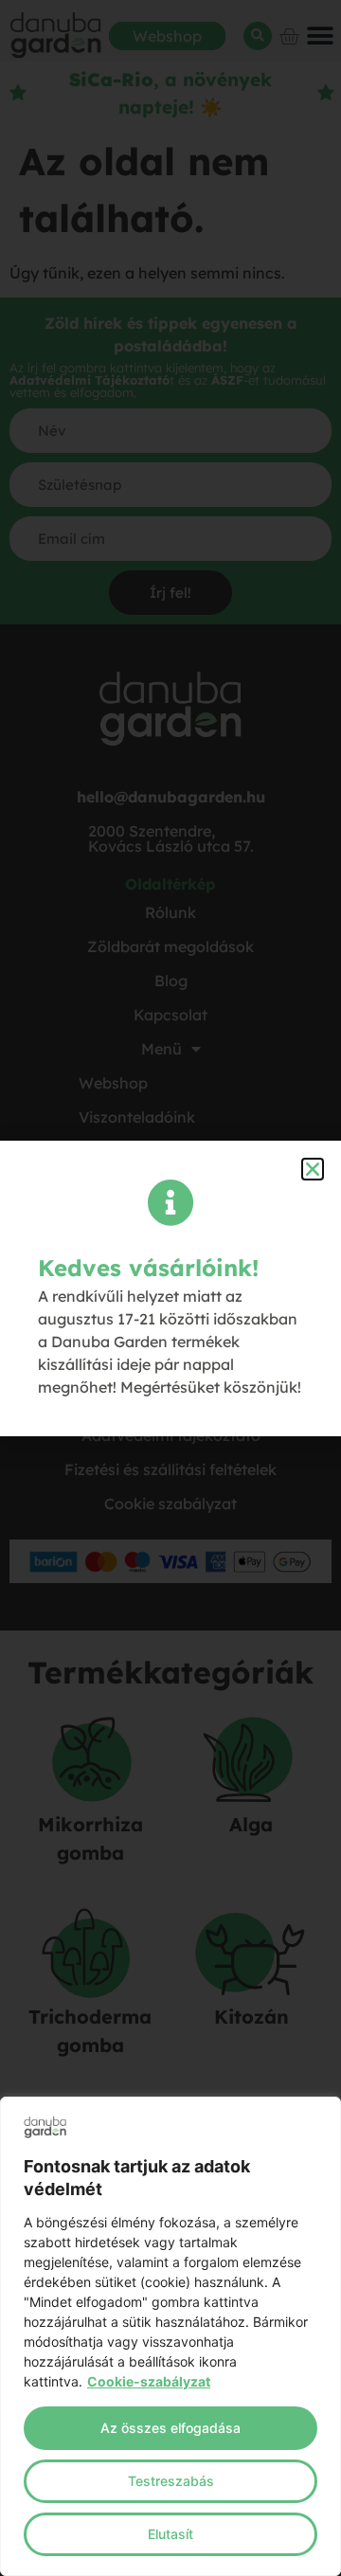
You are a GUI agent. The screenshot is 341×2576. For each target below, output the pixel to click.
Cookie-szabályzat (149, 2381)
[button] (313, 1169)
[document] (170, 1288)
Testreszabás (171, 2481)
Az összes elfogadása (170, 2428)
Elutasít (170, 2534)
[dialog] (170, 2336)
